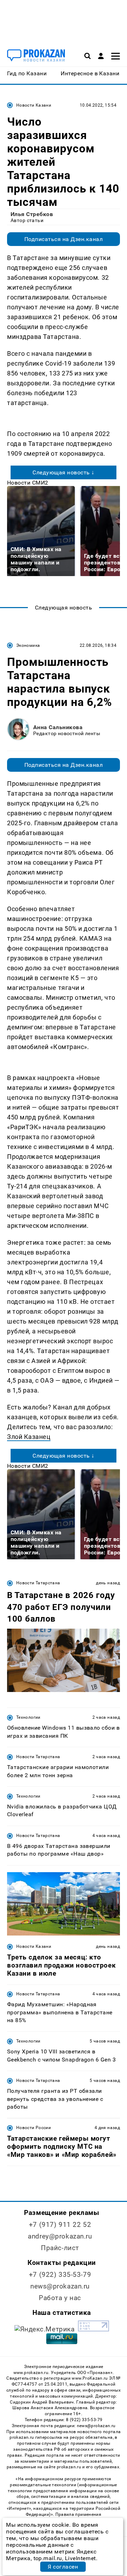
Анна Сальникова (58, 727)
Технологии (28, 1717)
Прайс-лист (60, 2248)
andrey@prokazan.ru (60, 2236)
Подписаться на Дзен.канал (64, 239)
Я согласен (63, 2567)
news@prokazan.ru (60, 2286)
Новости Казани (34, 105)
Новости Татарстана (38, 1583)
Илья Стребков (32, 214)
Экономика (28, 645)
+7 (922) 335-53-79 (60, 2275)
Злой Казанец (29, 1437)
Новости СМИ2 (28, 483)
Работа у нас (60, 2298)
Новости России (34, 2128)
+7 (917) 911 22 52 (60, 2225)
